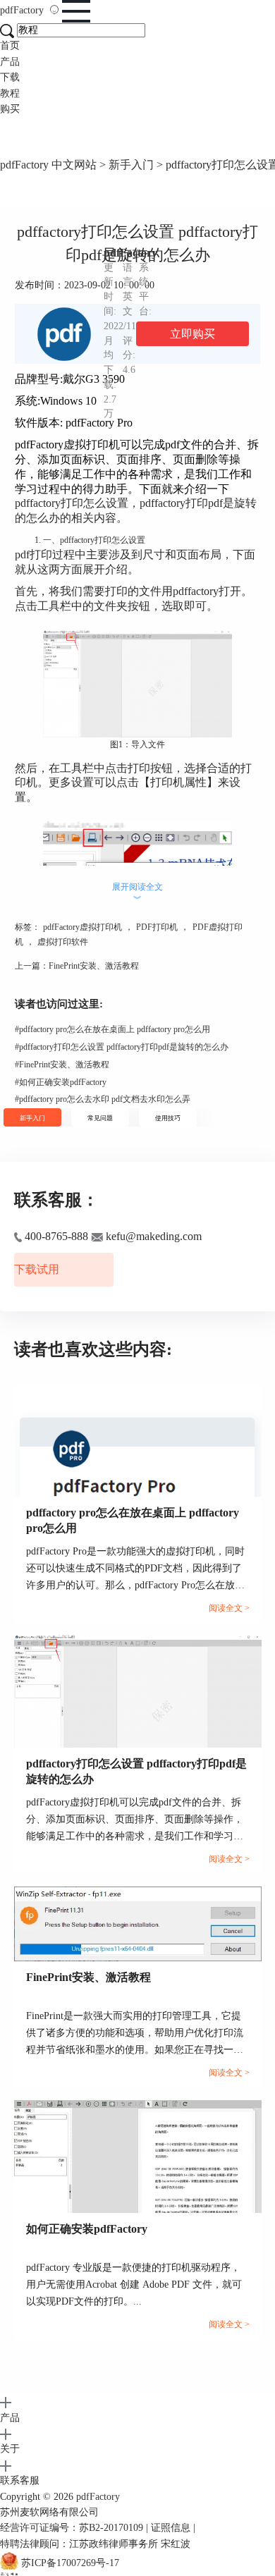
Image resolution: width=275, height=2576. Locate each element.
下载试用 (37, 1269)
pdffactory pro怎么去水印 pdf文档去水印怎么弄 (103, 1099)
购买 (10, 109)
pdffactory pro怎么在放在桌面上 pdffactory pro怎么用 (112, 1029)
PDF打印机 (157, 927)
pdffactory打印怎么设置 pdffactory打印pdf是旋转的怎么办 (122, 1047)
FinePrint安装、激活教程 (94, 966)
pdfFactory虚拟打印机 (82, 927)
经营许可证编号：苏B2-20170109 (72, 2528)
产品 (10, 62)
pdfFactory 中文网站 (48, 165)
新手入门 (131, 165)
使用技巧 (168, 1118)
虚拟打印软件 (63, 942)
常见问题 (100, 1118)
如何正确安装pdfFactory (61, 1082)
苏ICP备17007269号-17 (70, 2563)
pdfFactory (23, 10)
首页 (10, 45)
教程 (10, 93)
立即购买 (192, 334)
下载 (10, 77)
